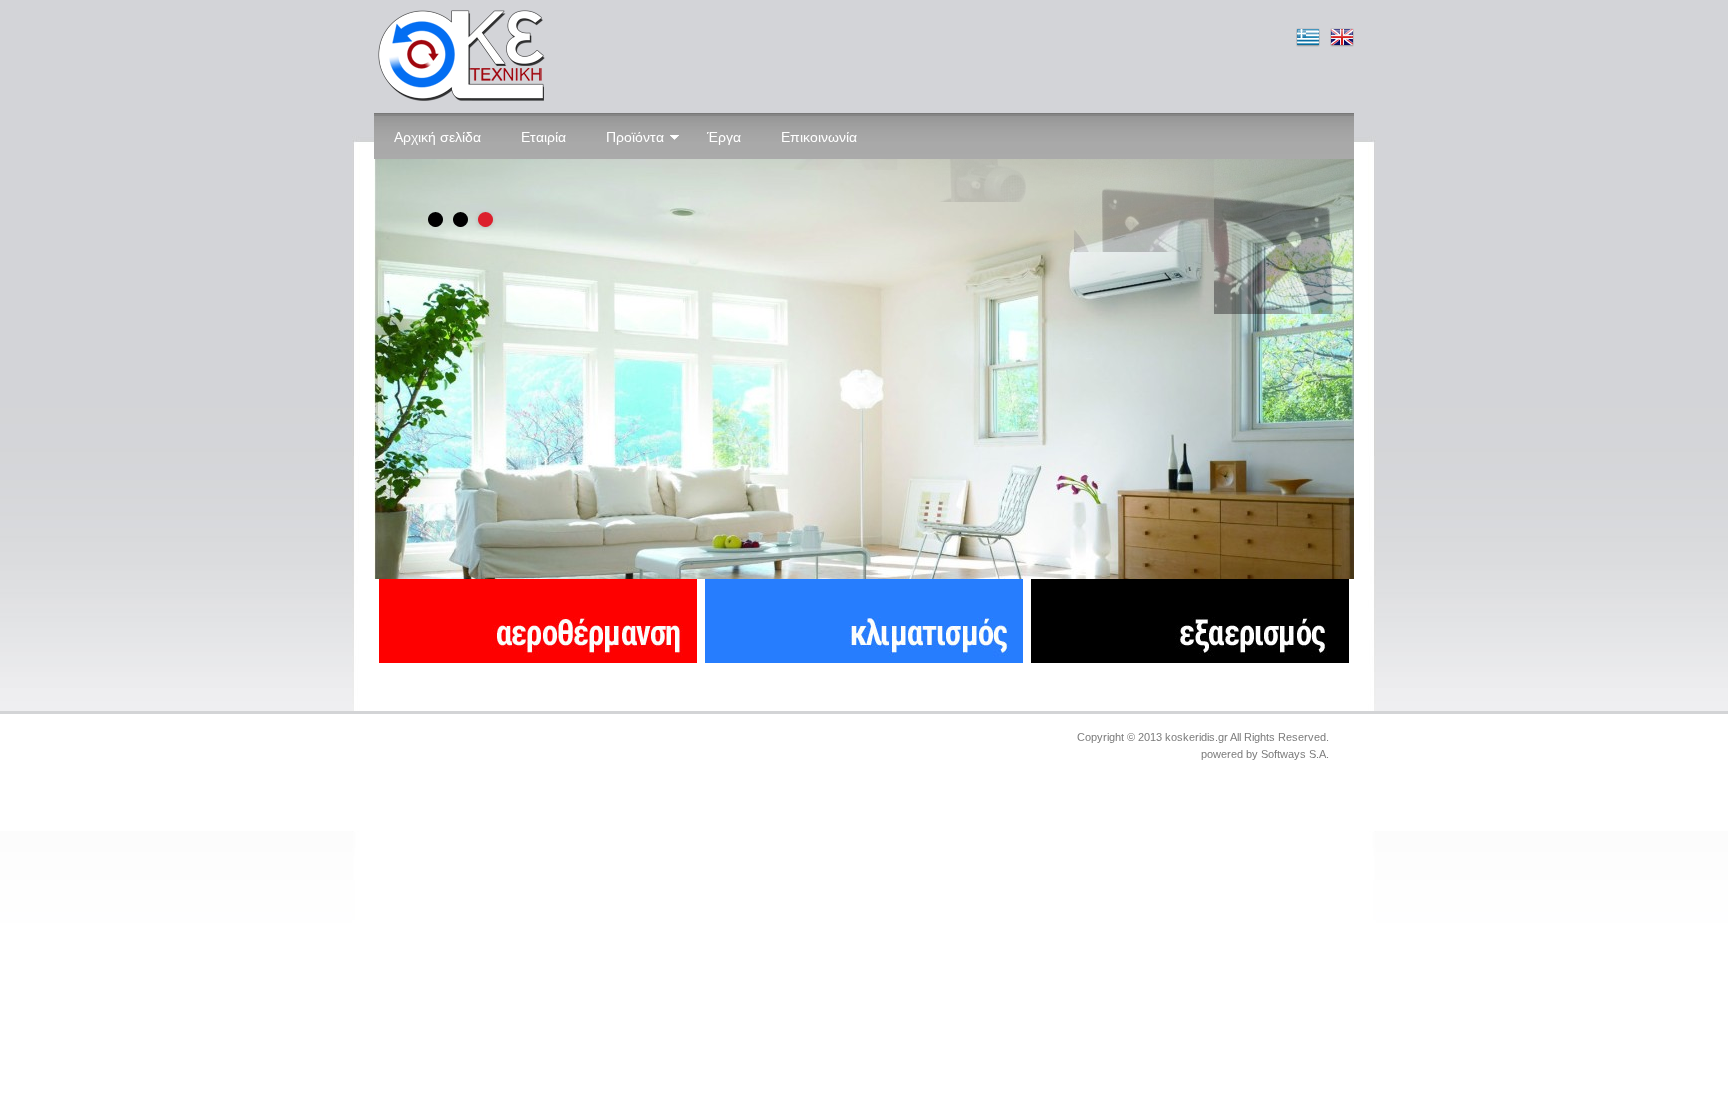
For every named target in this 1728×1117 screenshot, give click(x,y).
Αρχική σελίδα (437, 137)
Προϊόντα (635, 137)
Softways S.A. (1295, 754)
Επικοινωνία (819, 137)
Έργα (724, 137)
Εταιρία (543, 137)
